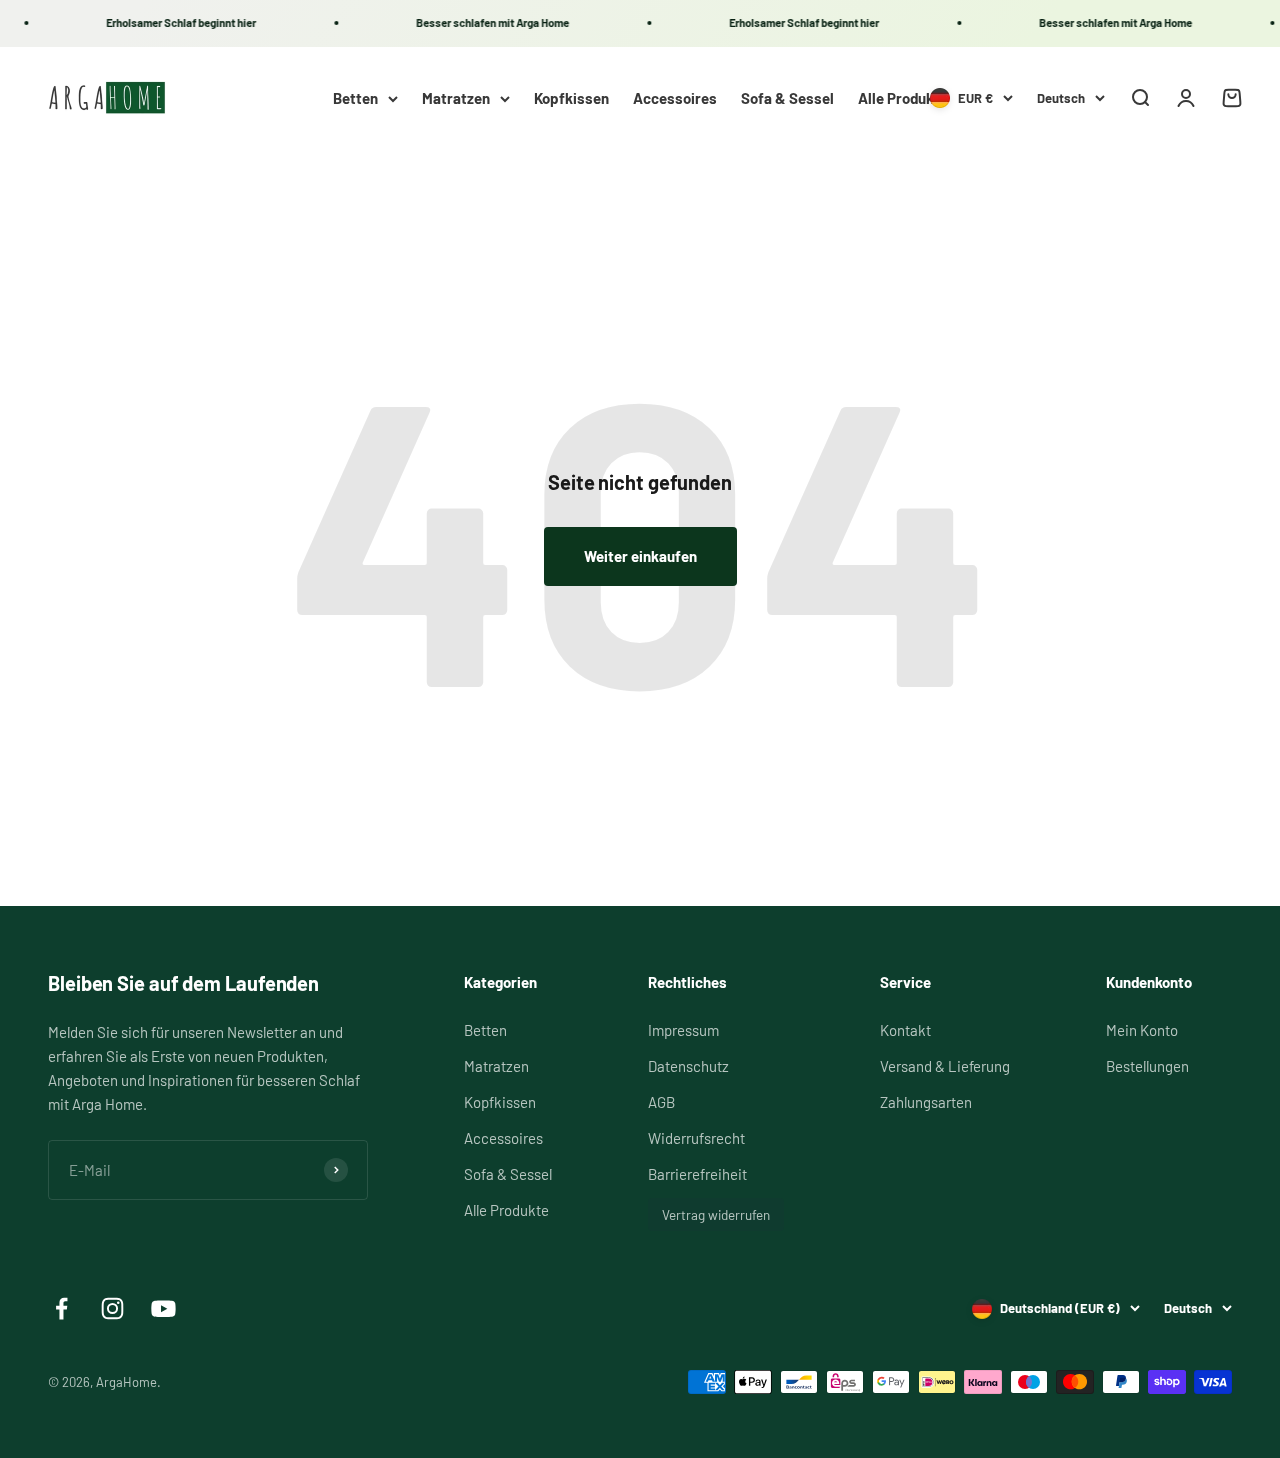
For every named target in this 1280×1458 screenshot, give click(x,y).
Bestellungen (1147, 1066)
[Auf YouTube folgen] (163, 1308)
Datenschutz (688, 1066)
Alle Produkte (903, 98)
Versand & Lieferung (945, 1066)
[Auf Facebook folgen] (61, 1308)
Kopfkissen (571, 98)
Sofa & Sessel (787, 98)
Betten (355, 98)
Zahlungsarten (926, 1102)
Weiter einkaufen (640, 556)
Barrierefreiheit (697, 1174)
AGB (661, 1102)
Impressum (683, 1030)
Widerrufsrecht (696, 1138)
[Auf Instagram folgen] (112, 1308)
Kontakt (905, 1030)
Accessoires (675, 98)
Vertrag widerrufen (716, 1214)
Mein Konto (1142, 1030)
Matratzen (456, 98)
